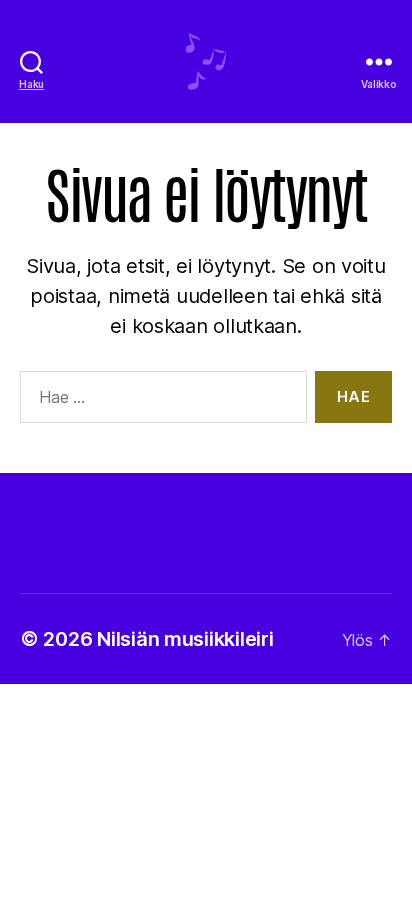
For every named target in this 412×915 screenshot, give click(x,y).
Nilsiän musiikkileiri (185, 639)
